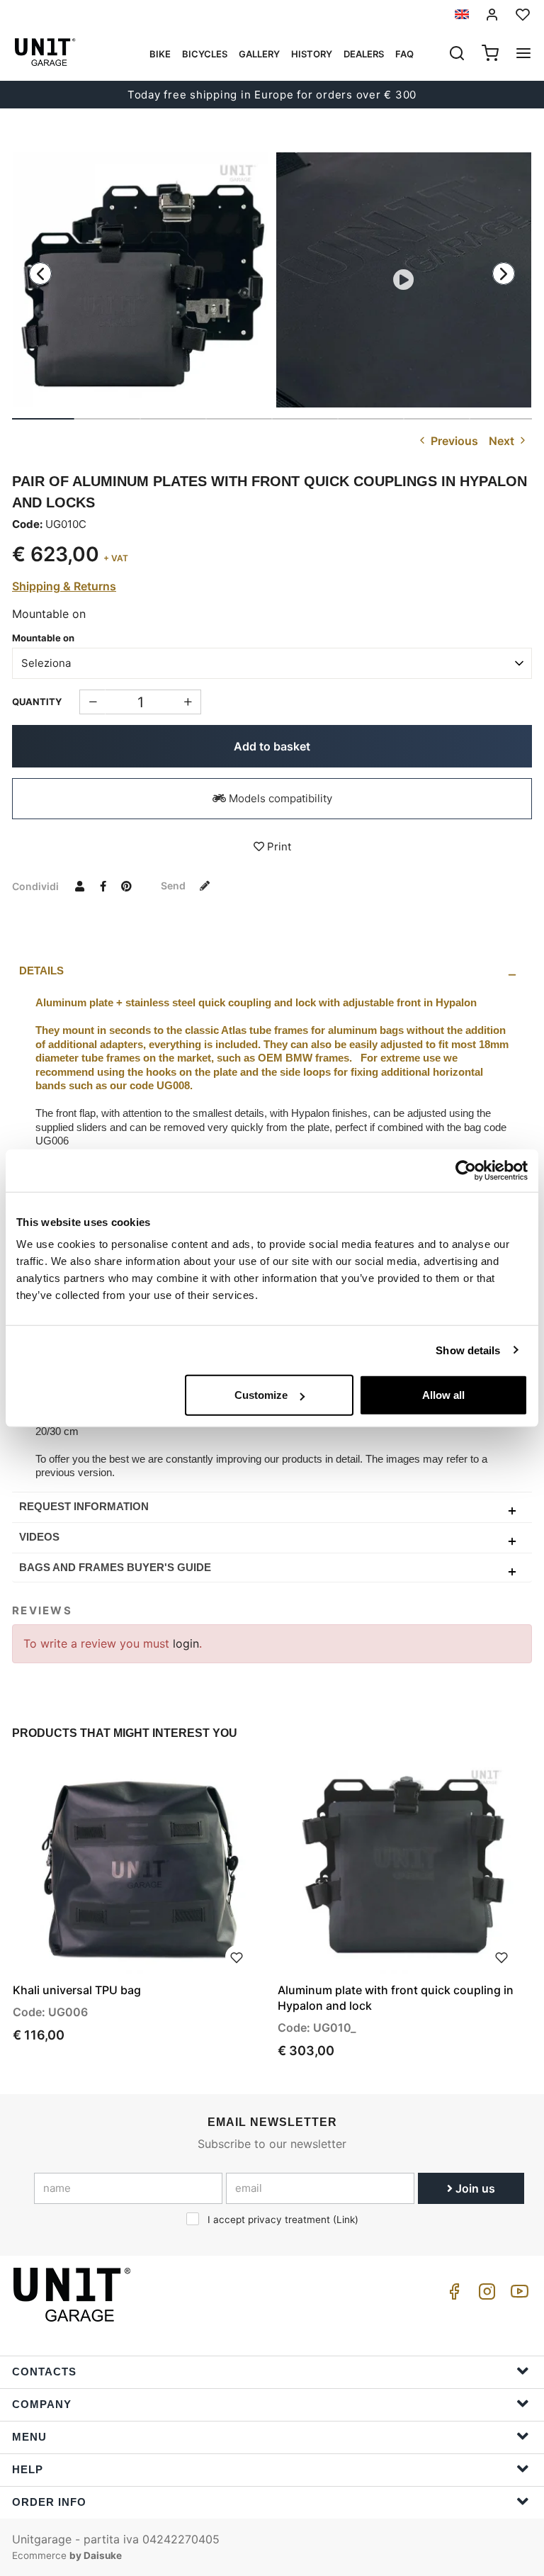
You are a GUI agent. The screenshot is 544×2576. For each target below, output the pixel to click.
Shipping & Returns (64, 586)
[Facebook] (452, 2295)
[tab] (272, 971)
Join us (474, 2188)
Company (42, 2404)
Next (503, 441)
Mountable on (43, 638)
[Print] (237, 1957)
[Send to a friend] (79, 886)
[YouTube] (517, 2295)
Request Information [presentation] (84, 1506)
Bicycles (205, 54)
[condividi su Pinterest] (126, 886)
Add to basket (272, 746)
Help (28, 2469)
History (312, 54)
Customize (261, 1395)
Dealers (364, 54)
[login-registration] (492, 15)
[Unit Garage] (74, 2295)
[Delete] (188, 702)
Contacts (44, 2372)
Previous (453, 441)
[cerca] (457, 55)
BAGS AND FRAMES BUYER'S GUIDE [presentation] (115, 1567)
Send (174, 885)
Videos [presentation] (39, 1537)
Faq (404, 54)
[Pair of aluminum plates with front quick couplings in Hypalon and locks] (140, 280)
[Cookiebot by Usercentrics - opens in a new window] (466, 1170)
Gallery (259, 54)
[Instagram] (484, 2295)
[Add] (92, 702)
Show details (468, 1350)
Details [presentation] (41, 971)
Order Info (49, 2502)
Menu (29, 2437)
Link (346, 2220)
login (186, 1643)
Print (278, 847)
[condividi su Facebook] (103, 886)
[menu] (523, 55)
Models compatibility (279, 798)
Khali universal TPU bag (77, 1990)
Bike (160, 54)
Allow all (443, 1395)
